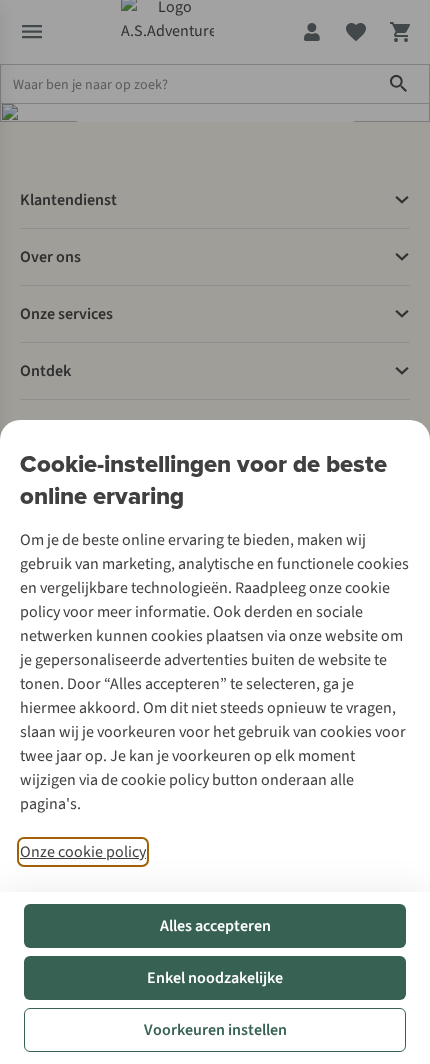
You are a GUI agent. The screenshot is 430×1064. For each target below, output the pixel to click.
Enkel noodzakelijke (215, 978)
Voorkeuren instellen (215, 1030)
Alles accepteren (215, 926)
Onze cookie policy (83, 852)
